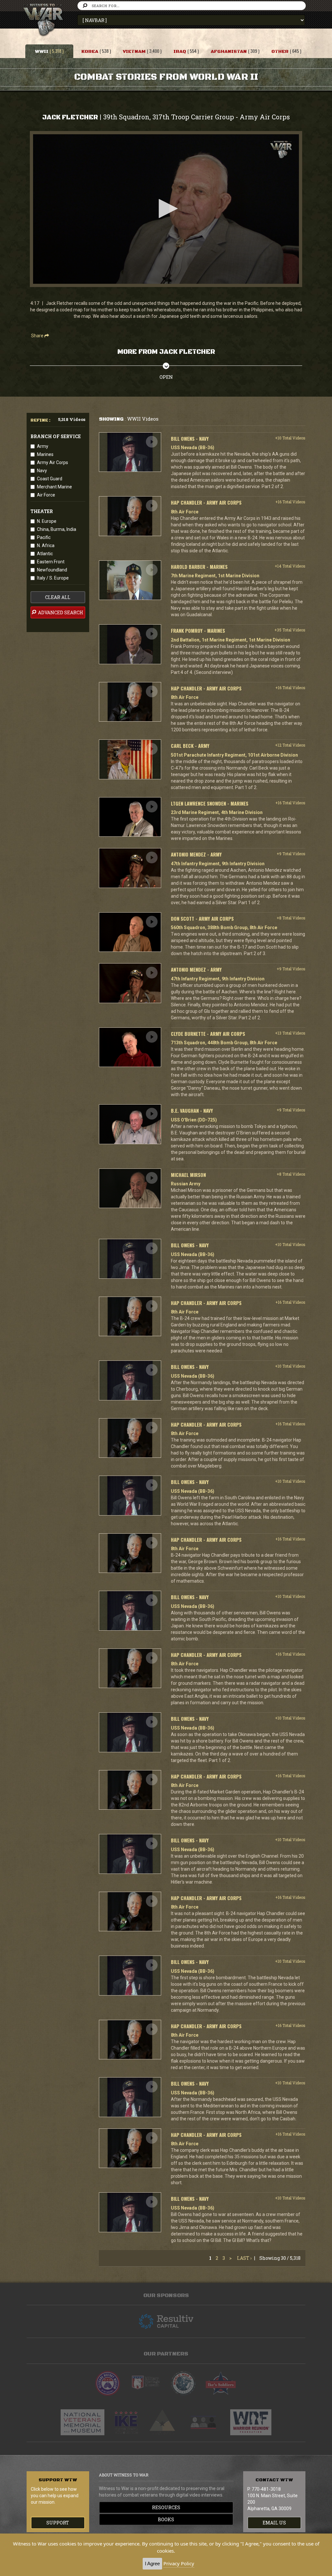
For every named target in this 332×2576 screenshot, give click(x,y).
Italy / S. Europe (53, 578)
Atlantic (45, 554)
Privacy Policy (179, 2563)
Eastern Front (51, 562)
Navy (42, 471)
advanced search (60, 612)
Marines (45, 454)
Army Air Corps (53, 462)
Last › (244, 2258)
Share (38, 336)
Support (58, 2523)
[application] (166, 209)
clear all (58, 597)
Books (166, 2519)
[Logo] (281, 150)
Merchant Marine (54, 487)
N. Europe (47, 521)
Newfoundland (52, 570)
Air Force (46, 495)
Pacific (44, 537)
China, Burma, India (57, 529)
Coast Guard (50, 479)
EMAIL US (274, 2523)
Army (43, 446)
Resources (166, 2507)
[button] (166, 209)
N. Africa (46, 545)
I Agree (152, 2564)
